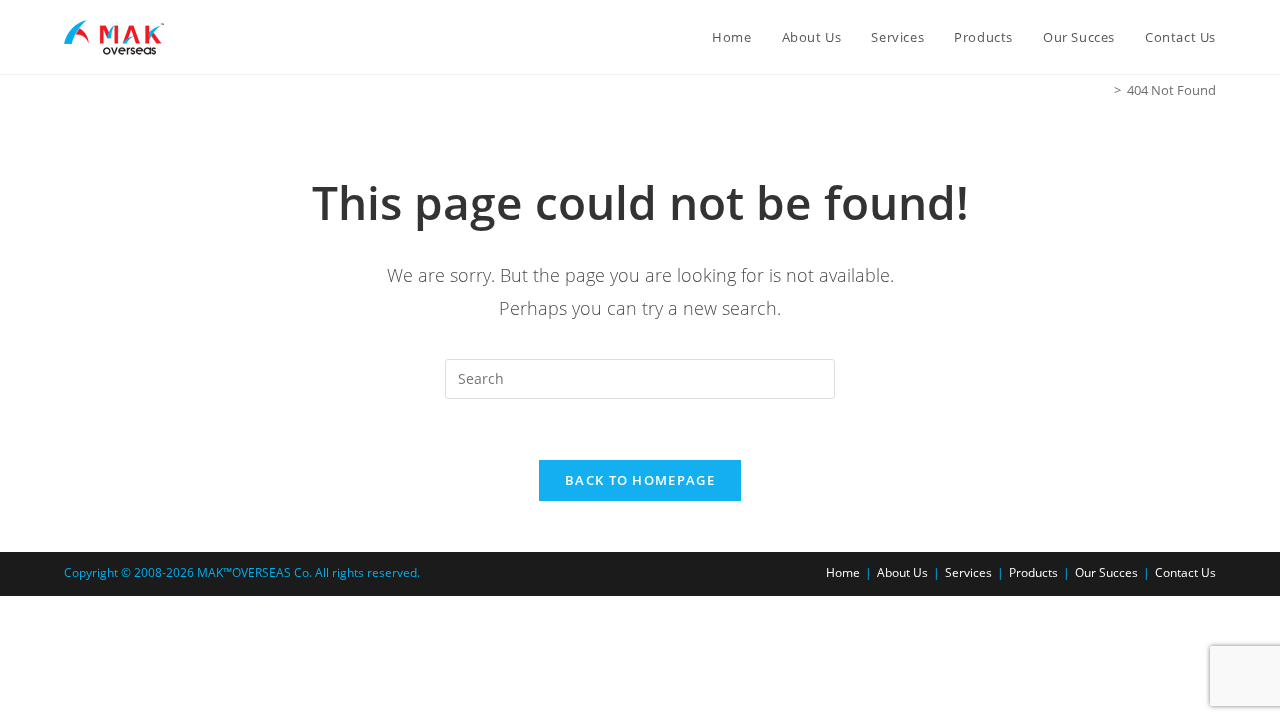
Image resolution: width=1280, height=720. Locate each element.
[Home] (1103, 90)
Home (843, 572)
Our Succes (1106, 572)
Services (968, 572)
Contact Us (1185, 572)
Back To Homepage (640, 480)
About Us (902, 572)
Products (1033, 572)
